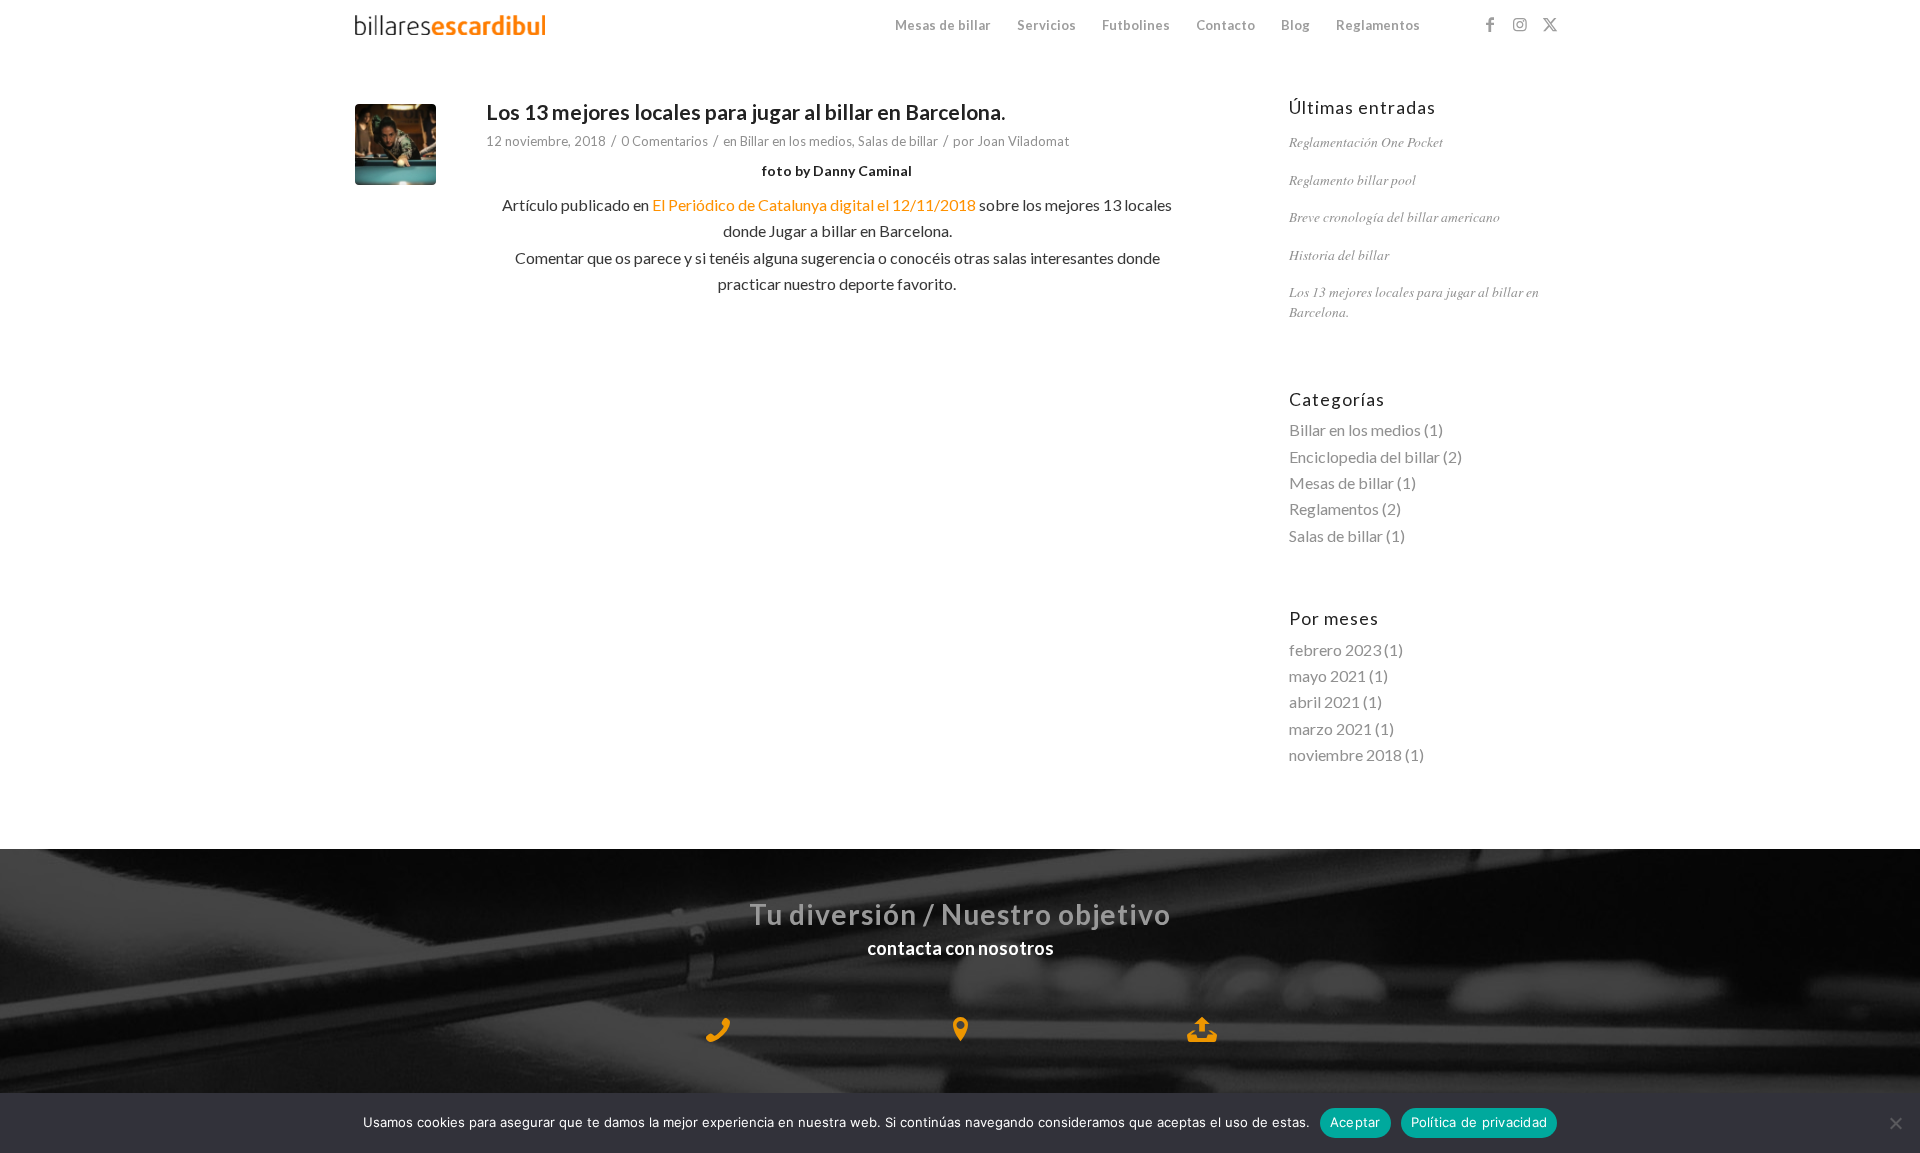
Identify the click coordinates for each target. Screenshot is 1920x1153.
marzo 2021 (1330, 728)
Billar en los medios (796, 141)
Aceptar (1355, 1122)
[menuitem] (943, 25)
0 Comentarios (664, 141)
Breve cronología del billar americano (1394, 216)
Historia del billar (1339, 254)
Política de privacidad (1479, 1122)
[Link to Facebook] (1490, 24)
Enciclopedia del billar (1364, 456)
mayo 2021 (1327, 675)
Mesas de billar (1341, 482)
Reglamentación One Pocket (1366, 141)
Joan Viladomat (1023, 141)
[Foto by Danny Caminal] (395, 144)
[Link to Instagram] (1520, 24)
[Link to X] (1550, 24)
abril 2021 (1324, 701)
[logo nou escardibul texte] (450, 25)
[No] (1895, 1123)
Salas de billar (898, 141)
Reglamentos (1334, 508)
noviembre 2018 (1345, 754)
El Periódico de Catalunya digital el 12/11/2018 (815, 204)
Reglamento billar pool (1352, 179)
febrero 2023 (1335, 649)
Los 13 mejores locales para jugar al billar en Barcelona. (745, 111)
